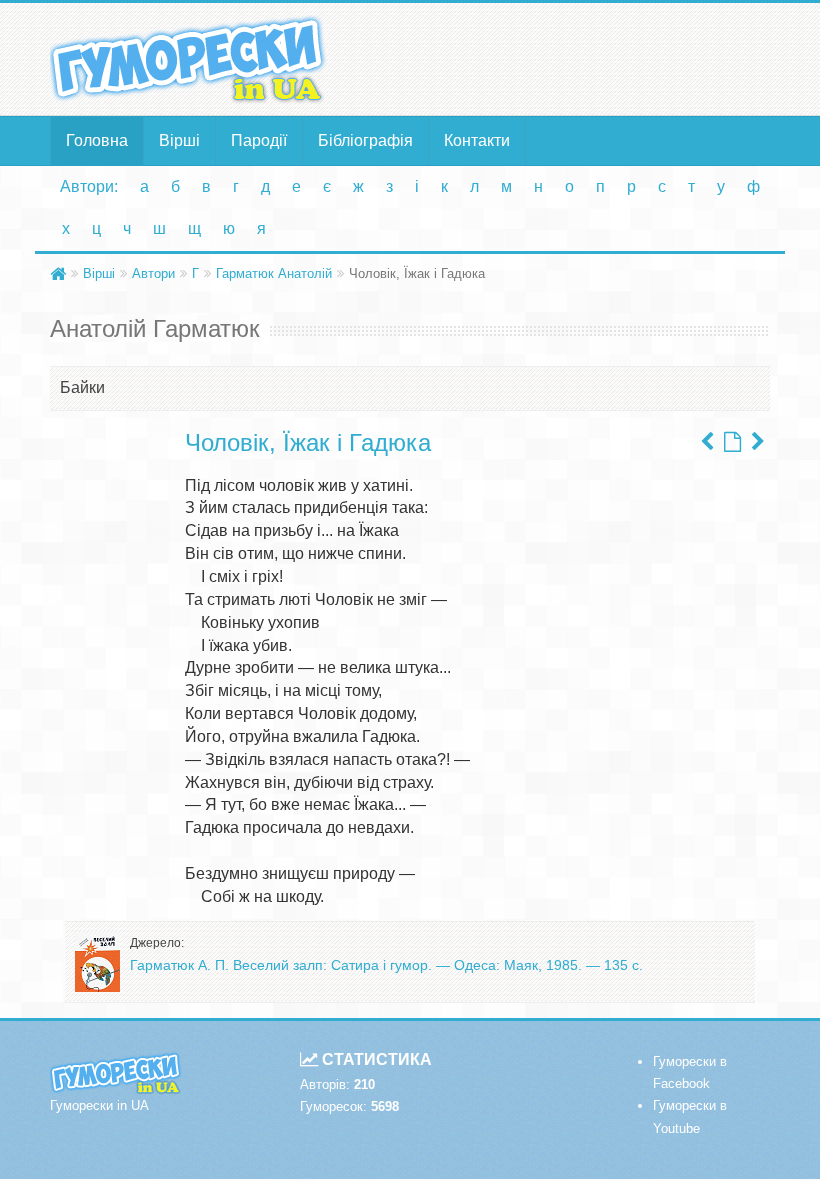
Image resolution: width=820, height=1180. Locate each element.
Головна (97, 140)
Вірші (179, 140)
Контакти (477, 140)
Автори (153, 273)
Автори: (89, 186)
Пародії (259, 140)
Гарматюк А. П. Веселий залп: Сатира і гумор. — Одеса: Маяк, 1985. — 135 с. (386, 965)
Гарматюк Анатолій (274, 273)
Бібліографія (365, 140)
